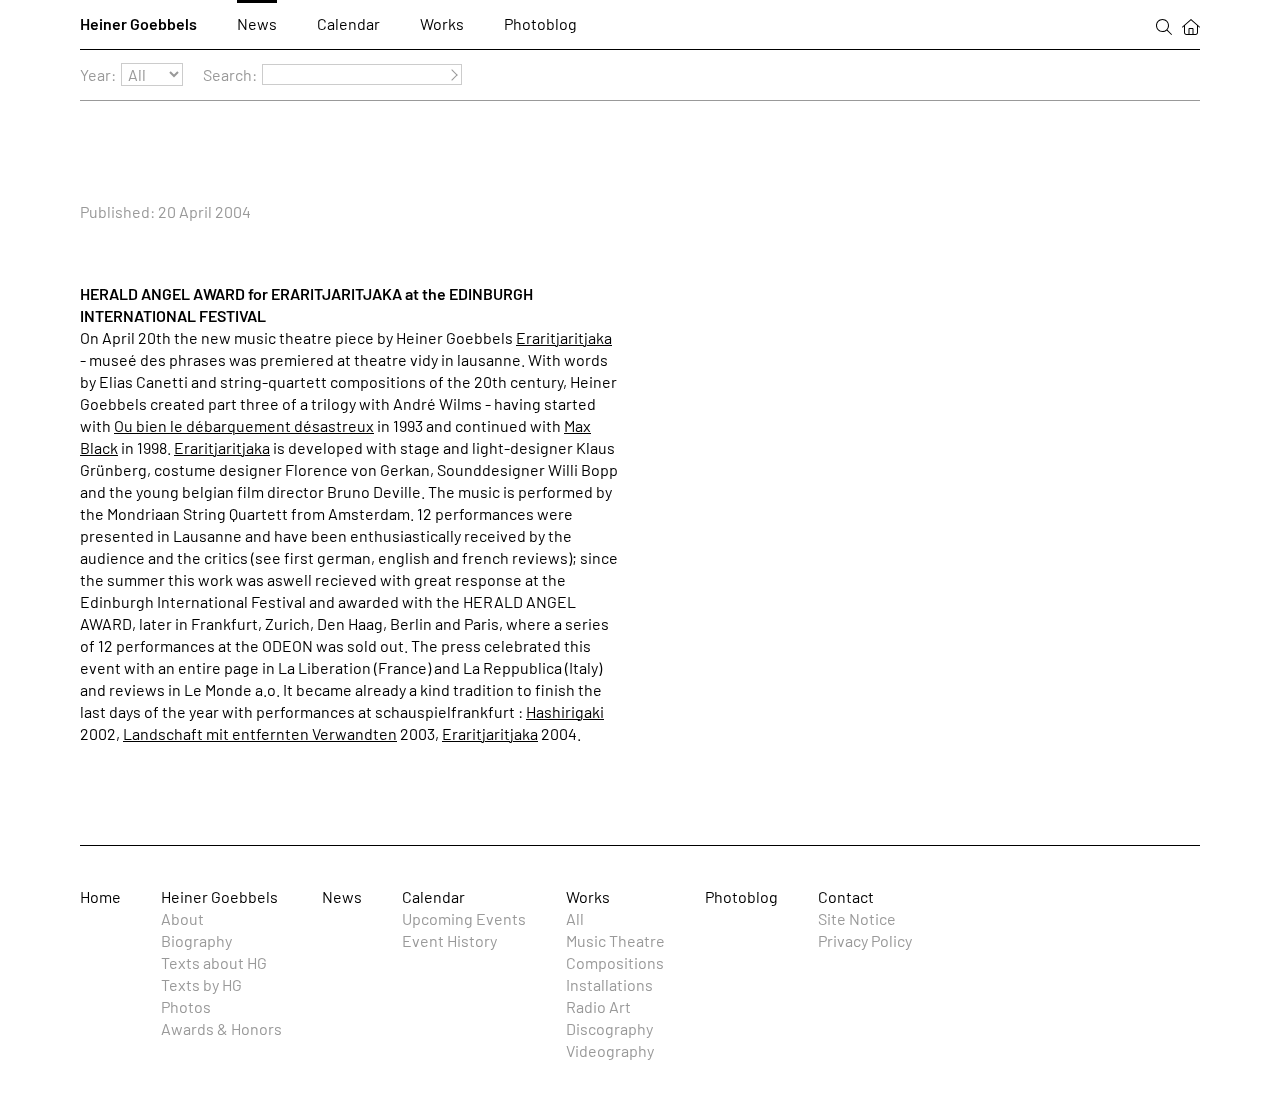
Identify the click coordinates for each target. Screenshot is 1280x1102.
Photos (186, 1006)
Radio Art (598, 1006)
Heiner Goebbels (138, 23)
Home (100, 896)
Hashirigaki (565, 711)
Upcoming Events (464, 918)
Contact (846, 896)
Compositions (615, 962)
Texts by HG (201, 984)
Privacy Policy (865, 940)
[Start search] (451, 75)
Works (442, 23)
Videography (610, 1050)
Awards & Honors (221, 1028)
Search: (230, 74)
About (182, 918)
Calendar (348, 23)
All (575, 918)
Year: (98, 74)
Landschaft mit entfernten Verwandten (260, 733)
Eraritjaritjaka (564, 337)
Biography (196, 940)
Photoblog (540, 23)
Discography (609, 1028)
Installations (609, 984)
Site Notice (857, 918)
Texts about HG (214, 962)
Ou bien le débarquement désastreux (244, 425)
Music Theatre (615, 940)
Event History (449, 940)
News (257, 23)
